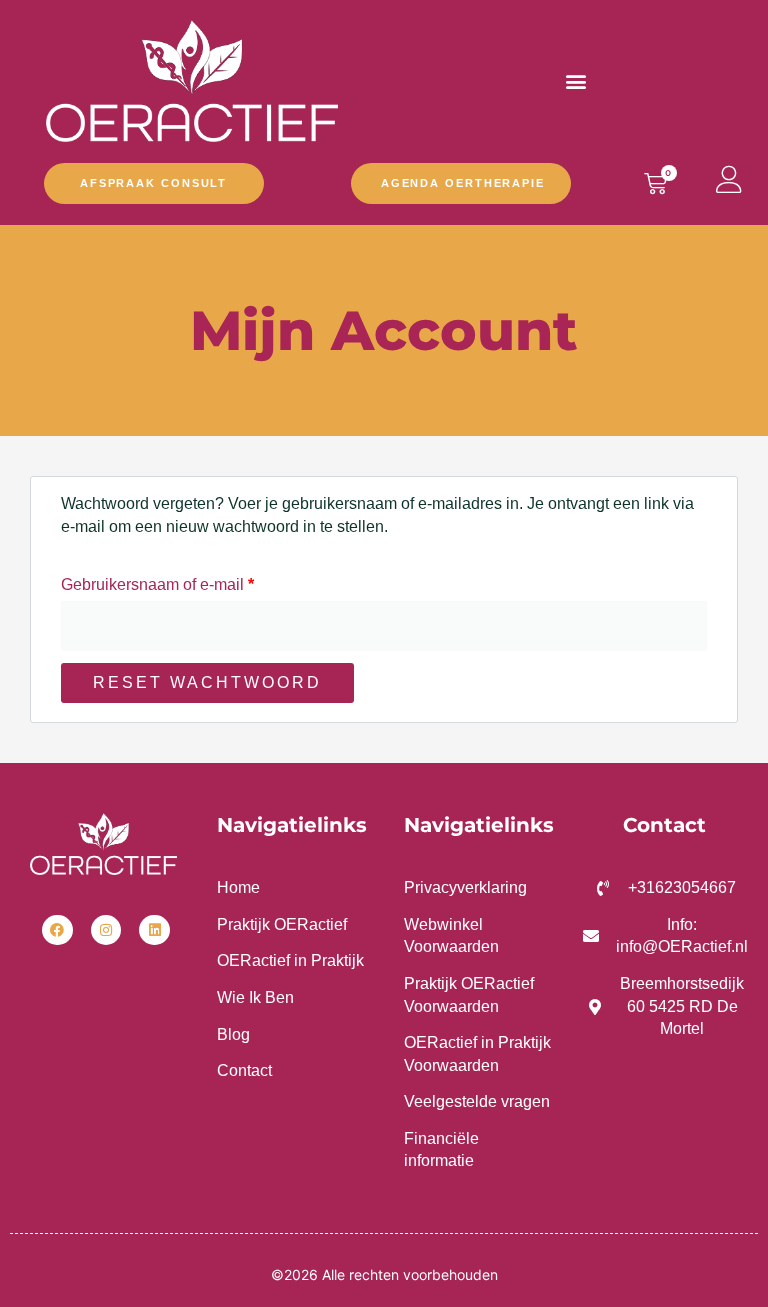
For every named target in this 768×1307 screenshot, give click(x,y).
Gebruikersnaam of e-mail (181, 581)
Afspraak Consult (153, 183)
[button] (576, 80)
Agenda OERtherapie (463, 183)
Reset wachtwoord (207, 682)
